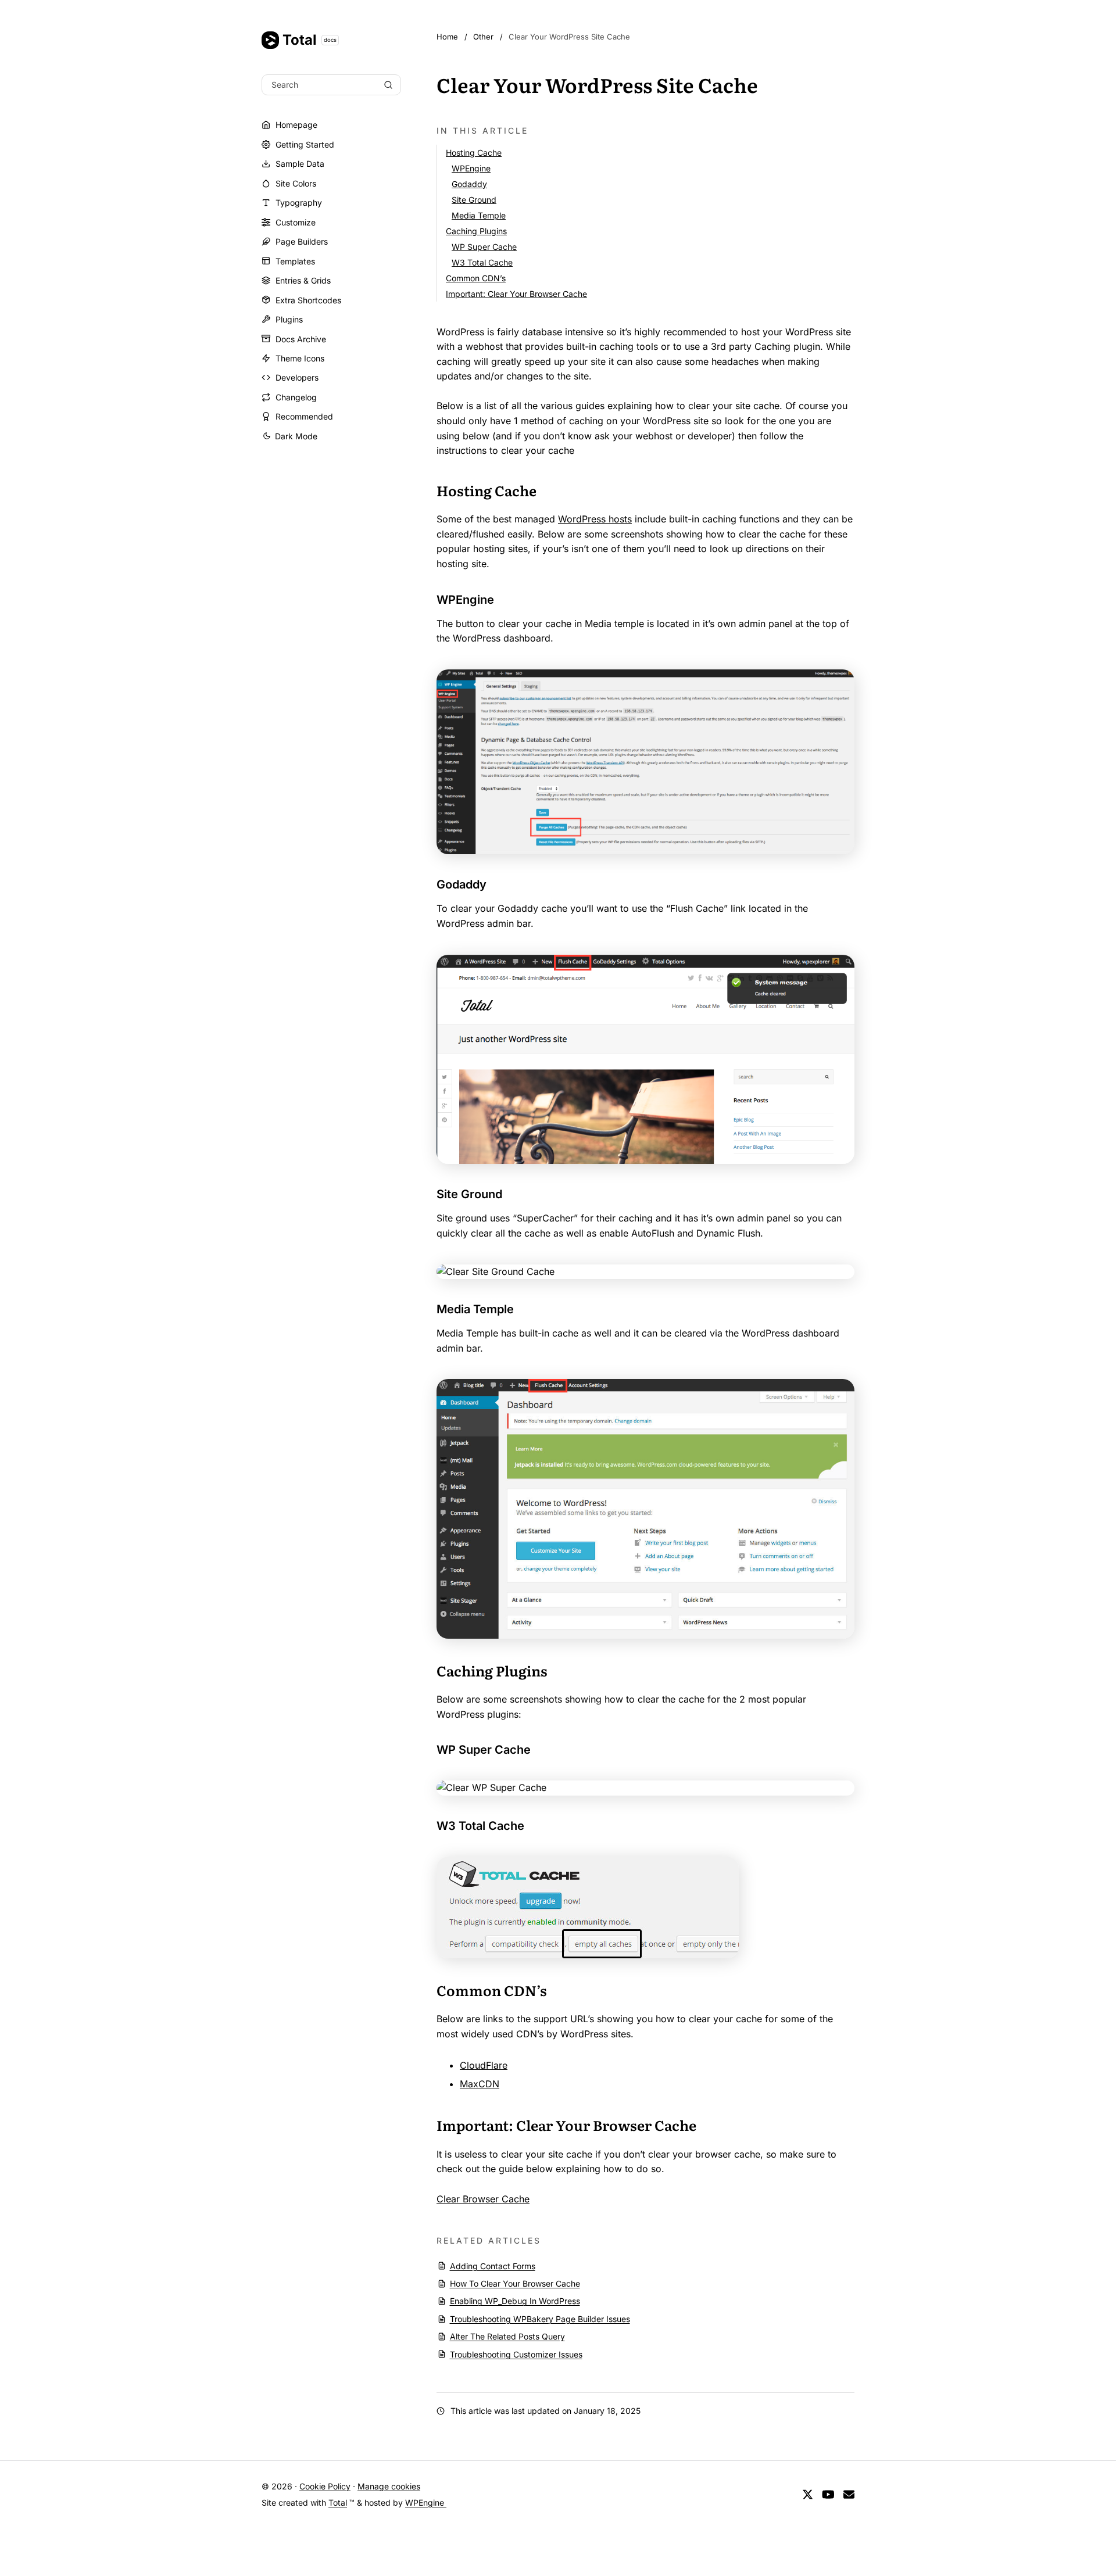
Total (310, 40)
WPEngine (471, 168)
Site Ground (474, 200)
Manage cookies (389, 2486)
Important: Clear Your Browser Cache (516, 294)
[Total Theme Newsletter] (849, 2495)
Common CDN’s (476, 278)
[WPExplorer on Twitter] (808, 2495)
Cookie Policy (325, 2486)
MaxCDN (480, 2084)
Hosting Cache (474, 153)
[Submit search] (388, 85)
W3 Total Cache (482, 262)
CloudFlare (484, 2065)
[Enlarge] (839, 685)
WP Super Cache (484, 247)
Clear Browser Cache (483, 2199)
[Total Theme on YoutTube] (828, 2495)
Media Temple (479, 215)
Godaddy (469, 184)
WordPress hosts (595, 519)
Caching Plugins (476, 231)
